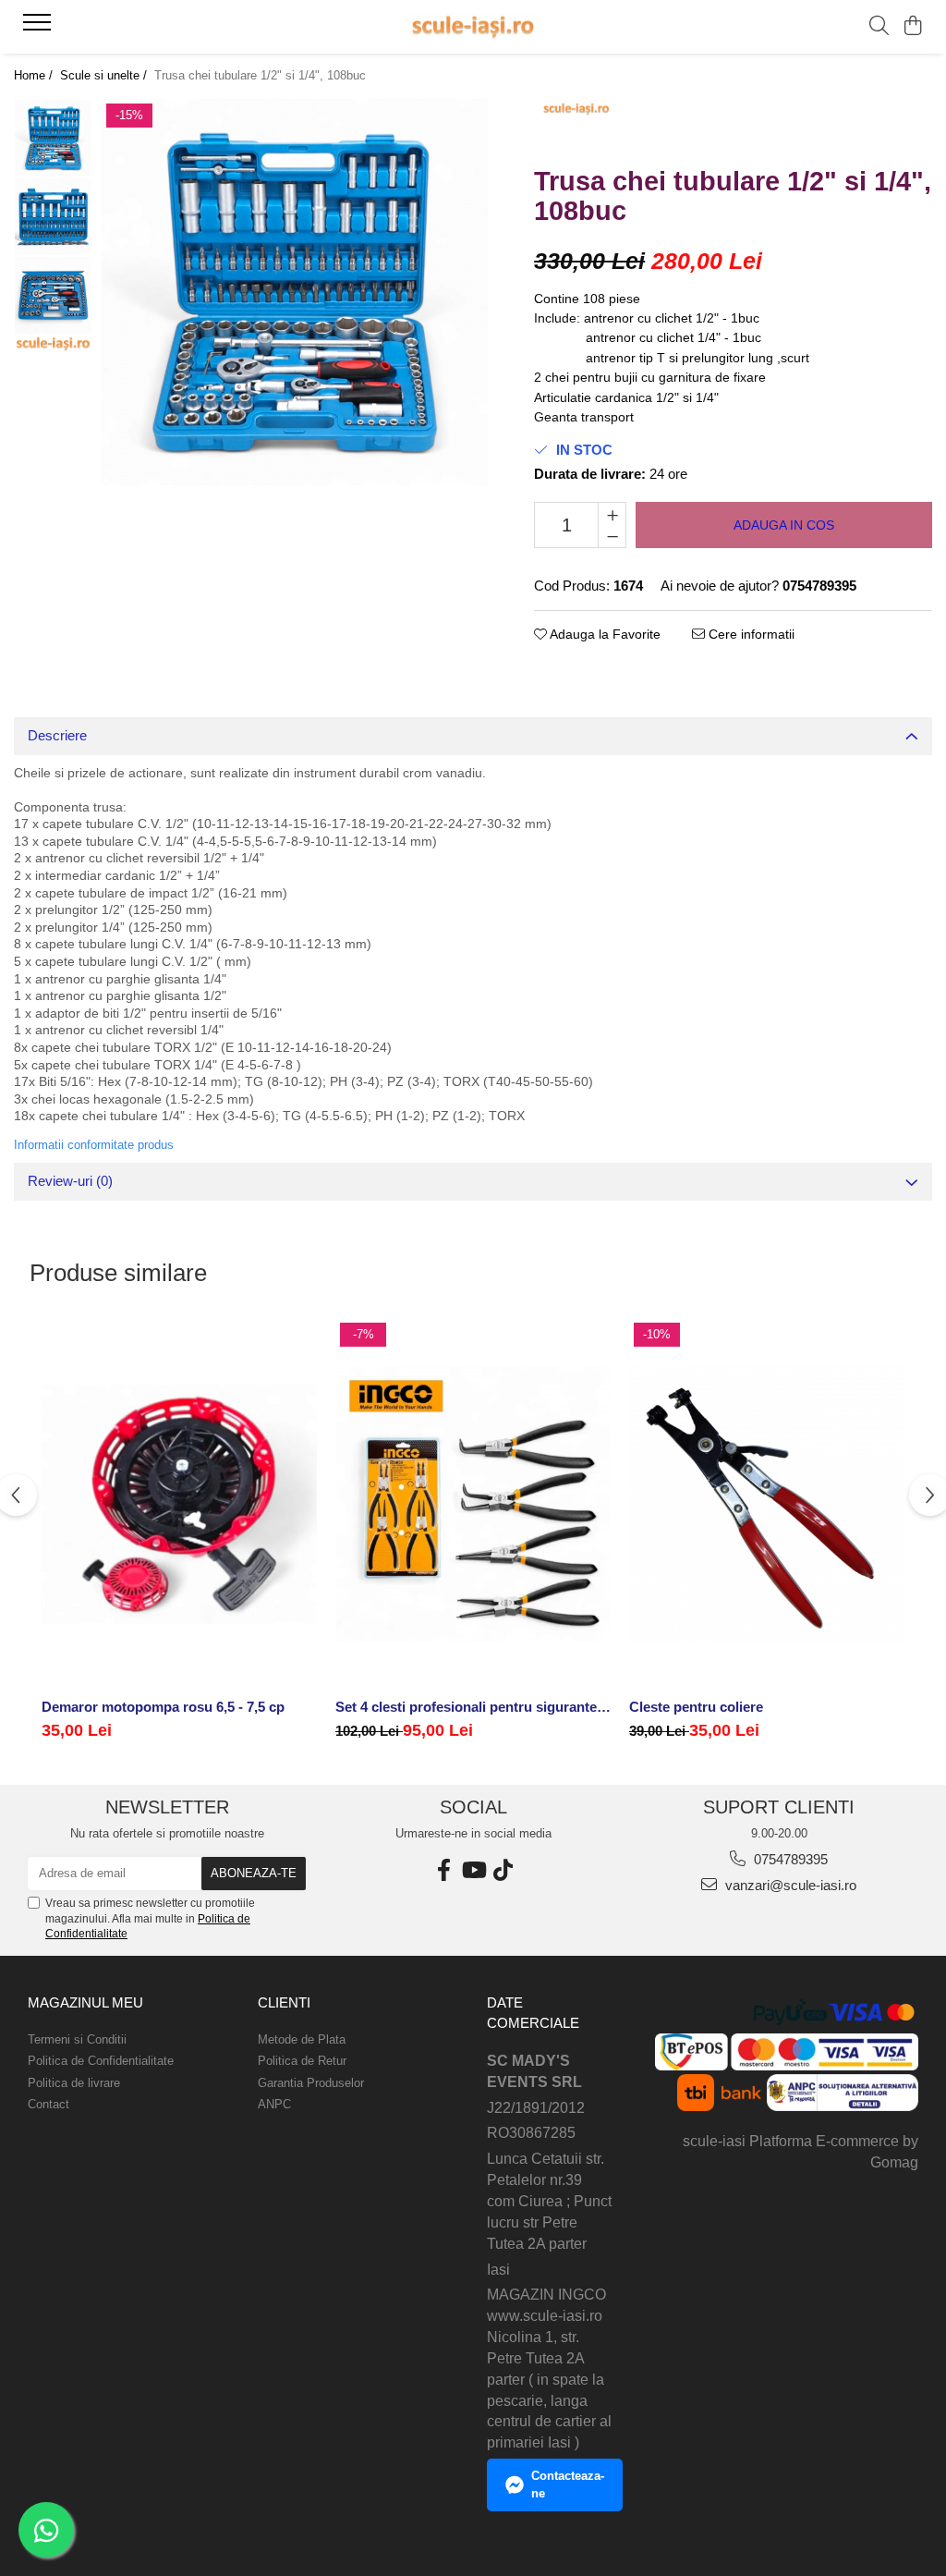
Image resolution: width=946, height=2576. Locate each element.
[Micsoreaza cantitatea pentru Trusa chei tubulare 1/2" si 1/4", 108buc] (612, 536)
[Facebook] (443, 1870)
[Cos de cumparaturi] (913, 27)
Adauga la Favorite (604, 634)
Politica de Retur (302, 2061)
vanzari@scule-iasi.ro (789, 1885)
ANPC (274, 2104)
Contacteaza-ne (568, 2484)
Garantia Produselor (311, 2083)
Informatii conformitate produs (94, 1145)
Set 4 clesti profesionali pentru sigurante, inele (473, 1707)
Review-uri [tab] (70, 1181)
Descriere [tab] (57, 735)
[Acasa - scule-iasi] (473, 27)
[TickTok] (503, 1870)
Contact (49, 2104)
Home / (35, 75)
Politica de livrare (74, 2083)
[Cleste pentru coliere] (767, 1504)
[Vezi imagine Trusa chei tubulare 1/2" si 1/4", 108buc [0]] (53, 138)
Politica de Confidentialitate (101, 2061)
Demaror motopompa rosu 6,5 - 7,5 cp (163, 1707)
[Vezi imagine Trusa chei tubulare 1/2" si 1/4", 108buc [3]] (53, 344)
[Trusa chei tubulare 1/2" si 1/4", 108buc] (295, 292)
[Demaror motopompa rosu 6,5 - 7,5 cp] (179, 1504)
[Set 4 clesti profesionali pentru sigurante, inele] (473, 1504)
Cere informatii (750, 634)
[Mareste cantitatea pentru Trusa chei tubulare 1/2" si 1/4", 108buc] (612, 514)
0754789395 (789, 1859)
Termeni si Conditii (77, 2039)
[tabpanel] (295, 292)
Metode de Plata (302, 2039)
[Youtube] (473, 1870)
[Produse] (39, 28)
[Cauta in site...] (879, 27)
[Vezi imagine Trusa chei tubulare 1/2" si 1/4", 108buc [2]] (53, 295)
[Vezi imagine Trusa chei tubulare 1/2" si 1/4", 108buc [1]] (53, 217)
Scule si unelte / (105, 75)
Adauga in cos (784, 525)
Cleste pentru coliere (696, 1707)
